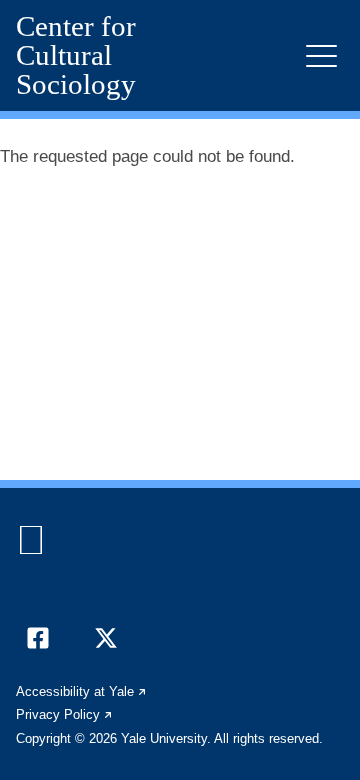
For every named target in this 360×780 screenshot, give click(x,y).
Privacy (65, 714)
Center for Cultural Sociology (76, 55)
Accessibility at (82, 691)
